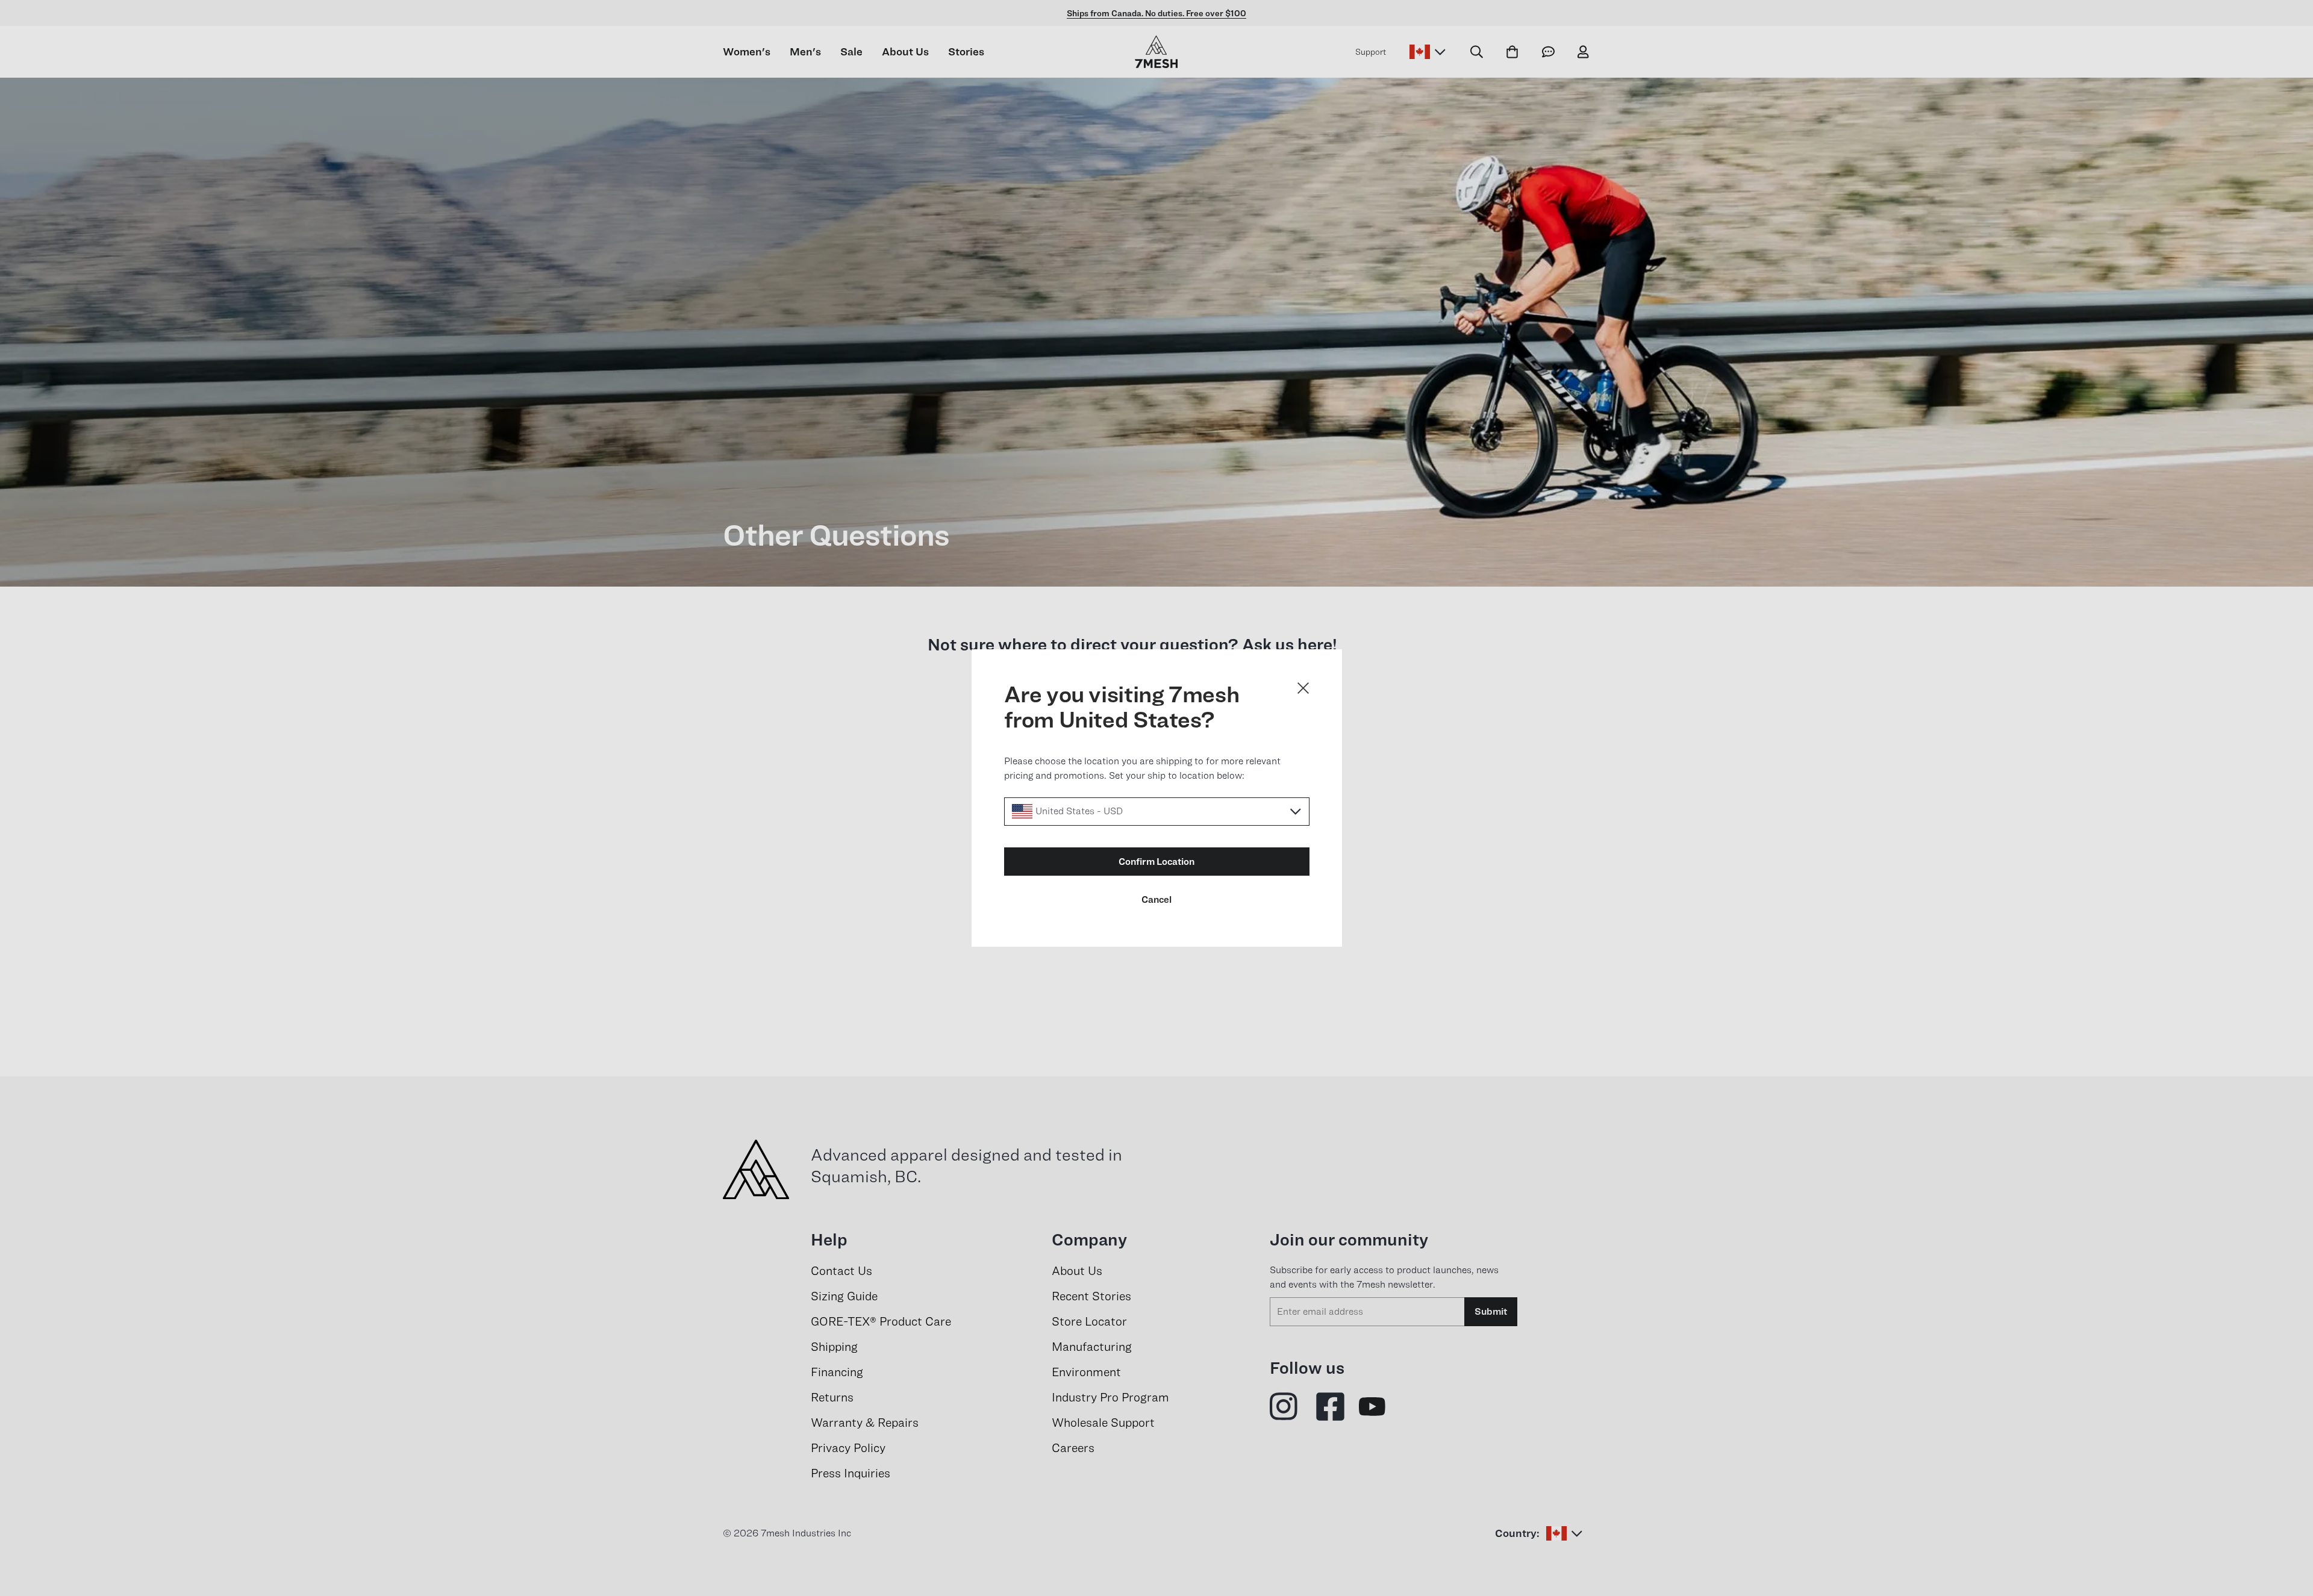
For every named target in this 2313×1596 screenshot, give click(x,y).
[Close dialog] (1303, 688)
